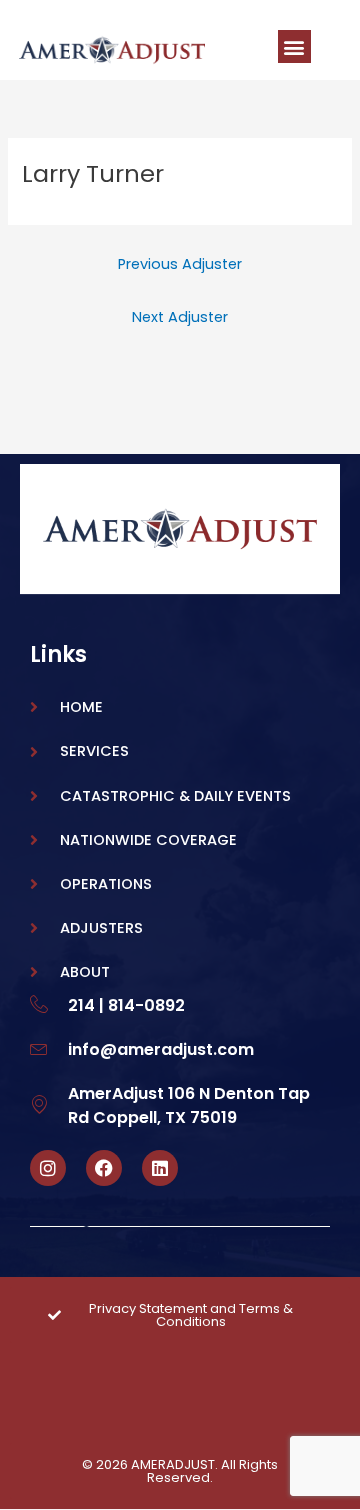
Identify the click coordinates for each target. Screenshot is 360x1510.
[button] (294, 46)
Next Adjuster (180, 317)
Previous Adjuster (180, 264)
